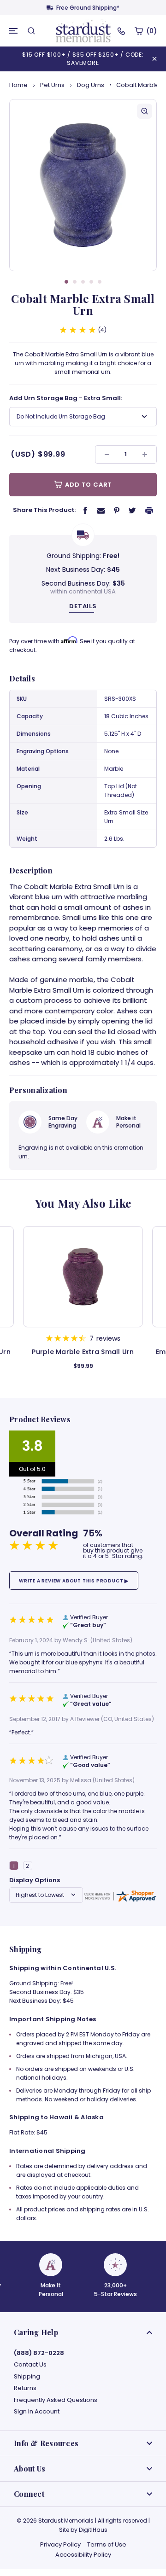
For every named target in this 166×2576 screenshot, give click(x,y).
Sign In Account (37, 2412)
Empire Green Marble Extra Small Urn (83, 1356)
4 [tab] (91, 282)
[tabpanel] (83, 185)
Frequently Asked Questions (56, 2400)
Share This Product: (44, 510)
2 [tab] (75, 282)
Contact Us (30, 2365)
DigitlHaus (93, 2530)
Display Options (35, 1880)
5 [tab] (100, 282)
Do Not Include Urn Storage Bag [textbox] (61, 416)
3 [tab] (83, 282)
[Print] (149, 510)
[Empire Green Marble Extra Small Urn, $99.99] (83, 1277)
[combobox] (83, 417)
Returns (25, 2388)
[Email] (101, 510)
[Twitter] (132, 510)
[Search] (31, 31)
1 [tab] (66, 282)
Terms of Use (107, 2544)
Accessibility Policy (83, 2555)
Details (83, 606)
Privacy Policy (60, 2544)
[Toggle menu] (14, 31)
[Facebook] (85, 510)
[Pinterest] (117, 510)
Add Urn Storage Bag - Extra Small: (66, 398)
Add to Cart (88, 485)
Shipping (27, 2377)
